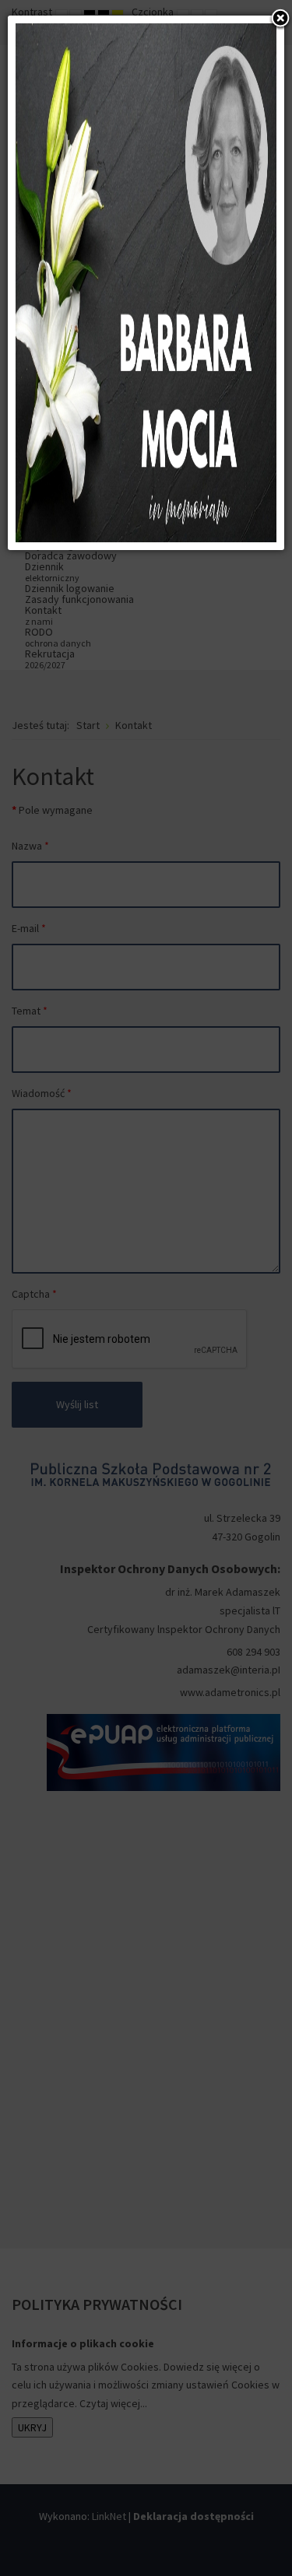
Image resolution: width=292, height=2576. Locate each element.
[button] (280, 19)
